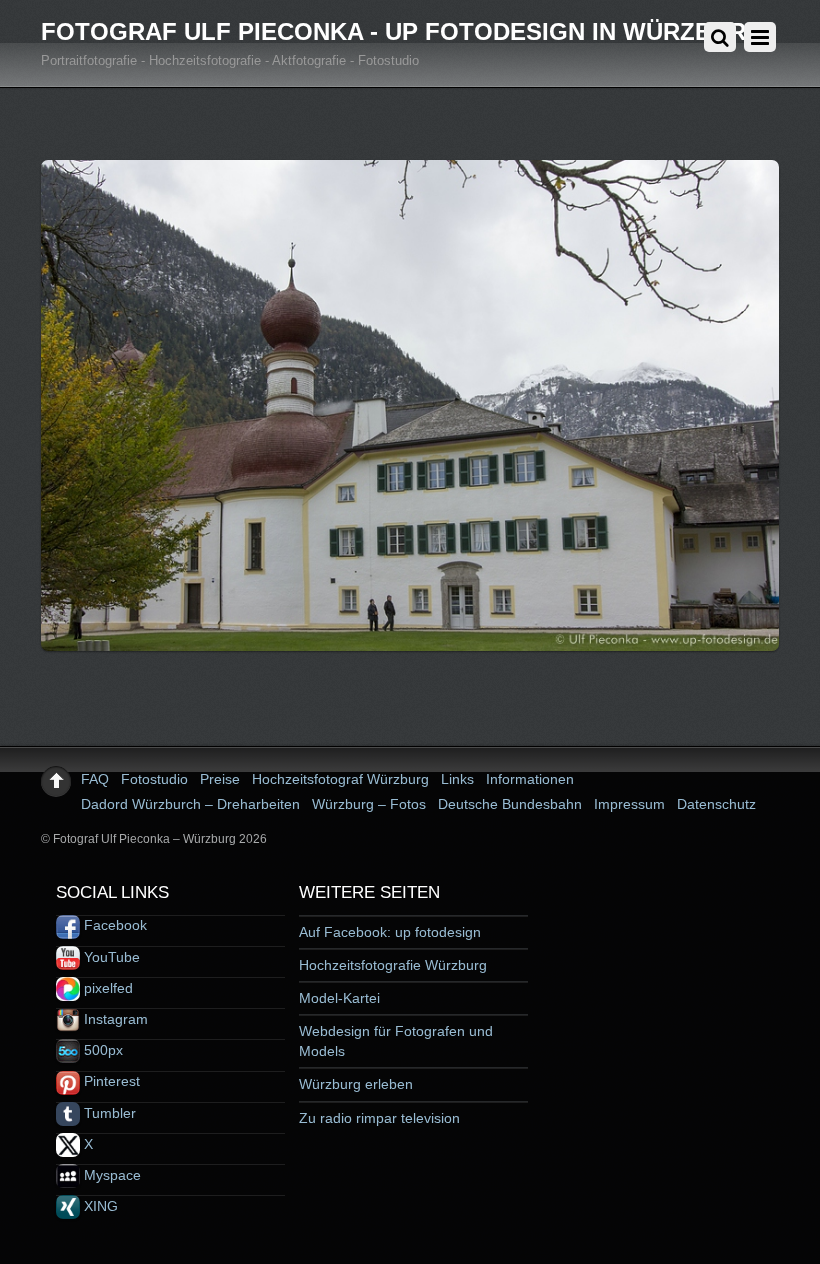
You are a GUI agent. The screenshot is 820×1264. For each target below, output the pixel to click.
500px (101, 1050)
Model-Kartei (339, 998)
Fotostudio (154, 779)
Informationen (530, 779)
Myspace (110, 1175)
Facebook (113, 925)
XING (99, 1206)
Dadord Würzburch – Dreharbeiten (190, 804)
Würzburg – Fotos (369, 804)
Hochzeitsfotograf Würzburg (340, 779)
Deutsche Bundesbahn (510, 804)
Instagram (114, 1019)
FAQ (95, 779)
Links (457, 779)
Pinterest (110, 1081)
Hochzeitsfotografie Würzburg (393, 965)
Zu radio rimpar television (379, 1118)
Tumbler (108, 1113)
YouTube (110, 957)
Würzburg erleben (356, 1084)
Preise (220, 779)
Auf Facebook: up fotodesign (390, 932)
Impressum (629, 804)
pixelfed (106, 988)
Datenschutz (716, 804)
